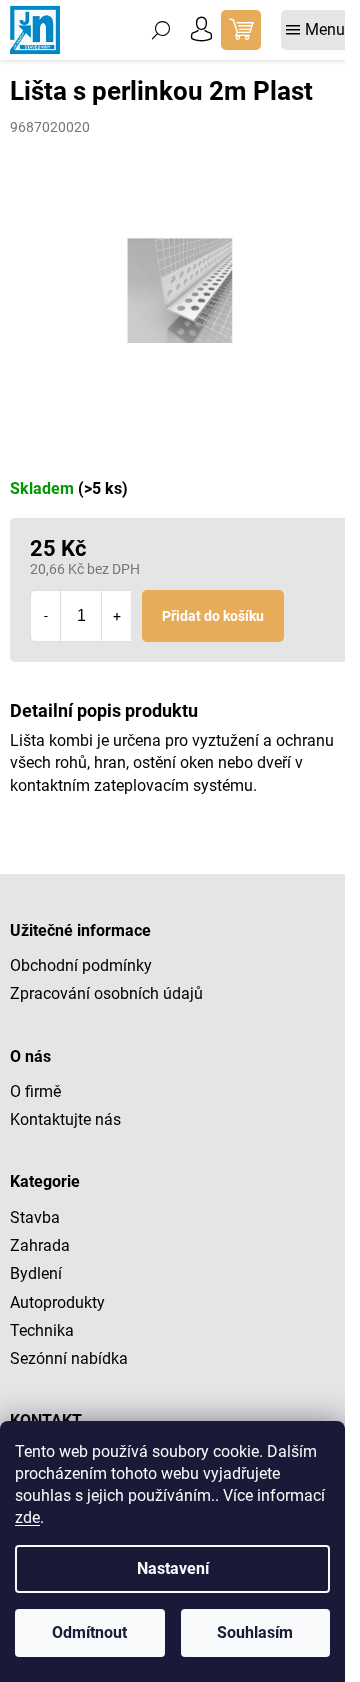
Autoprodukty (57, 1302)
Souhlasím (255, 1632)
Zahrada (40, 1245)
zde (27, 1517)
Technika (42, 1330)
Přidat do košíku (213, 616)
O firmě (35, 1091)
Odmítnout (89, 1632)
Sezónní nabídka (69, 1358)
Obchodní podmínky (81, 965)
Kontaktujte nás (65, 1119)
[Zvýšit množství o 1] (116, 616)
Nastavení (173, 1568)
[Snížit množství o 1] (46, 616)
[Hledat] (161, 30)
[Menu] (315, 30)
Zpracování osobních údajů (106, 993)
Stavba (35, 1217)
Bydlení (36, 1273)
